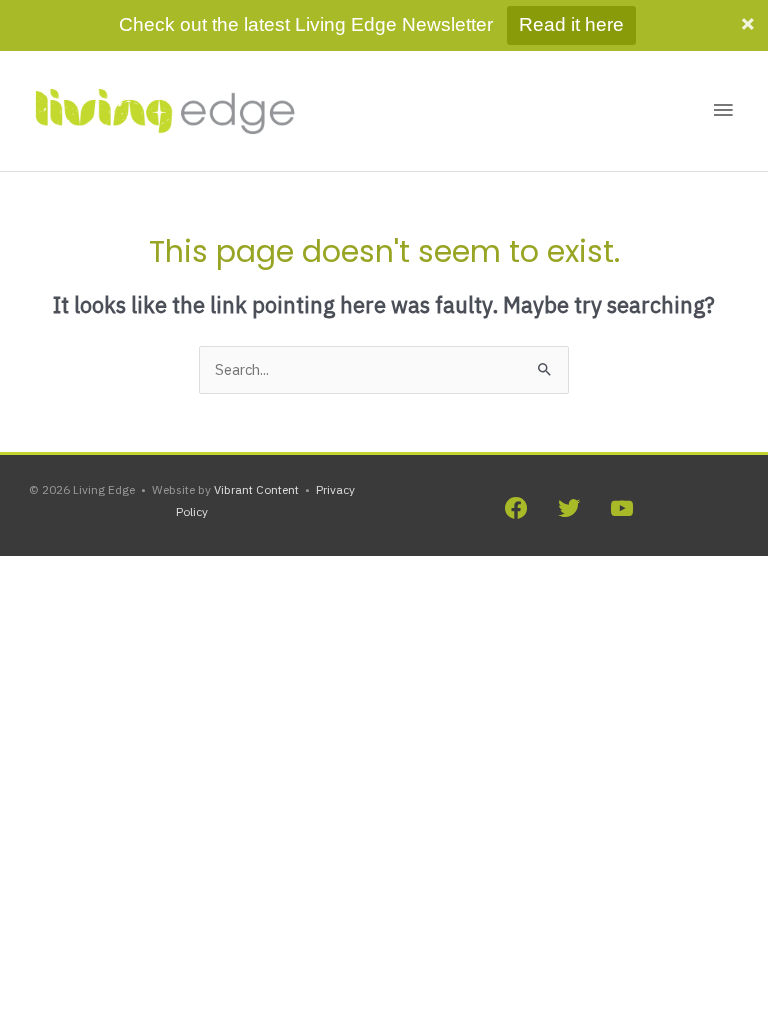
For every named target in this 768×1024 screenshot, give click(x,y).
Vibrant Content (256, 489)
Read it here (571, 24)
